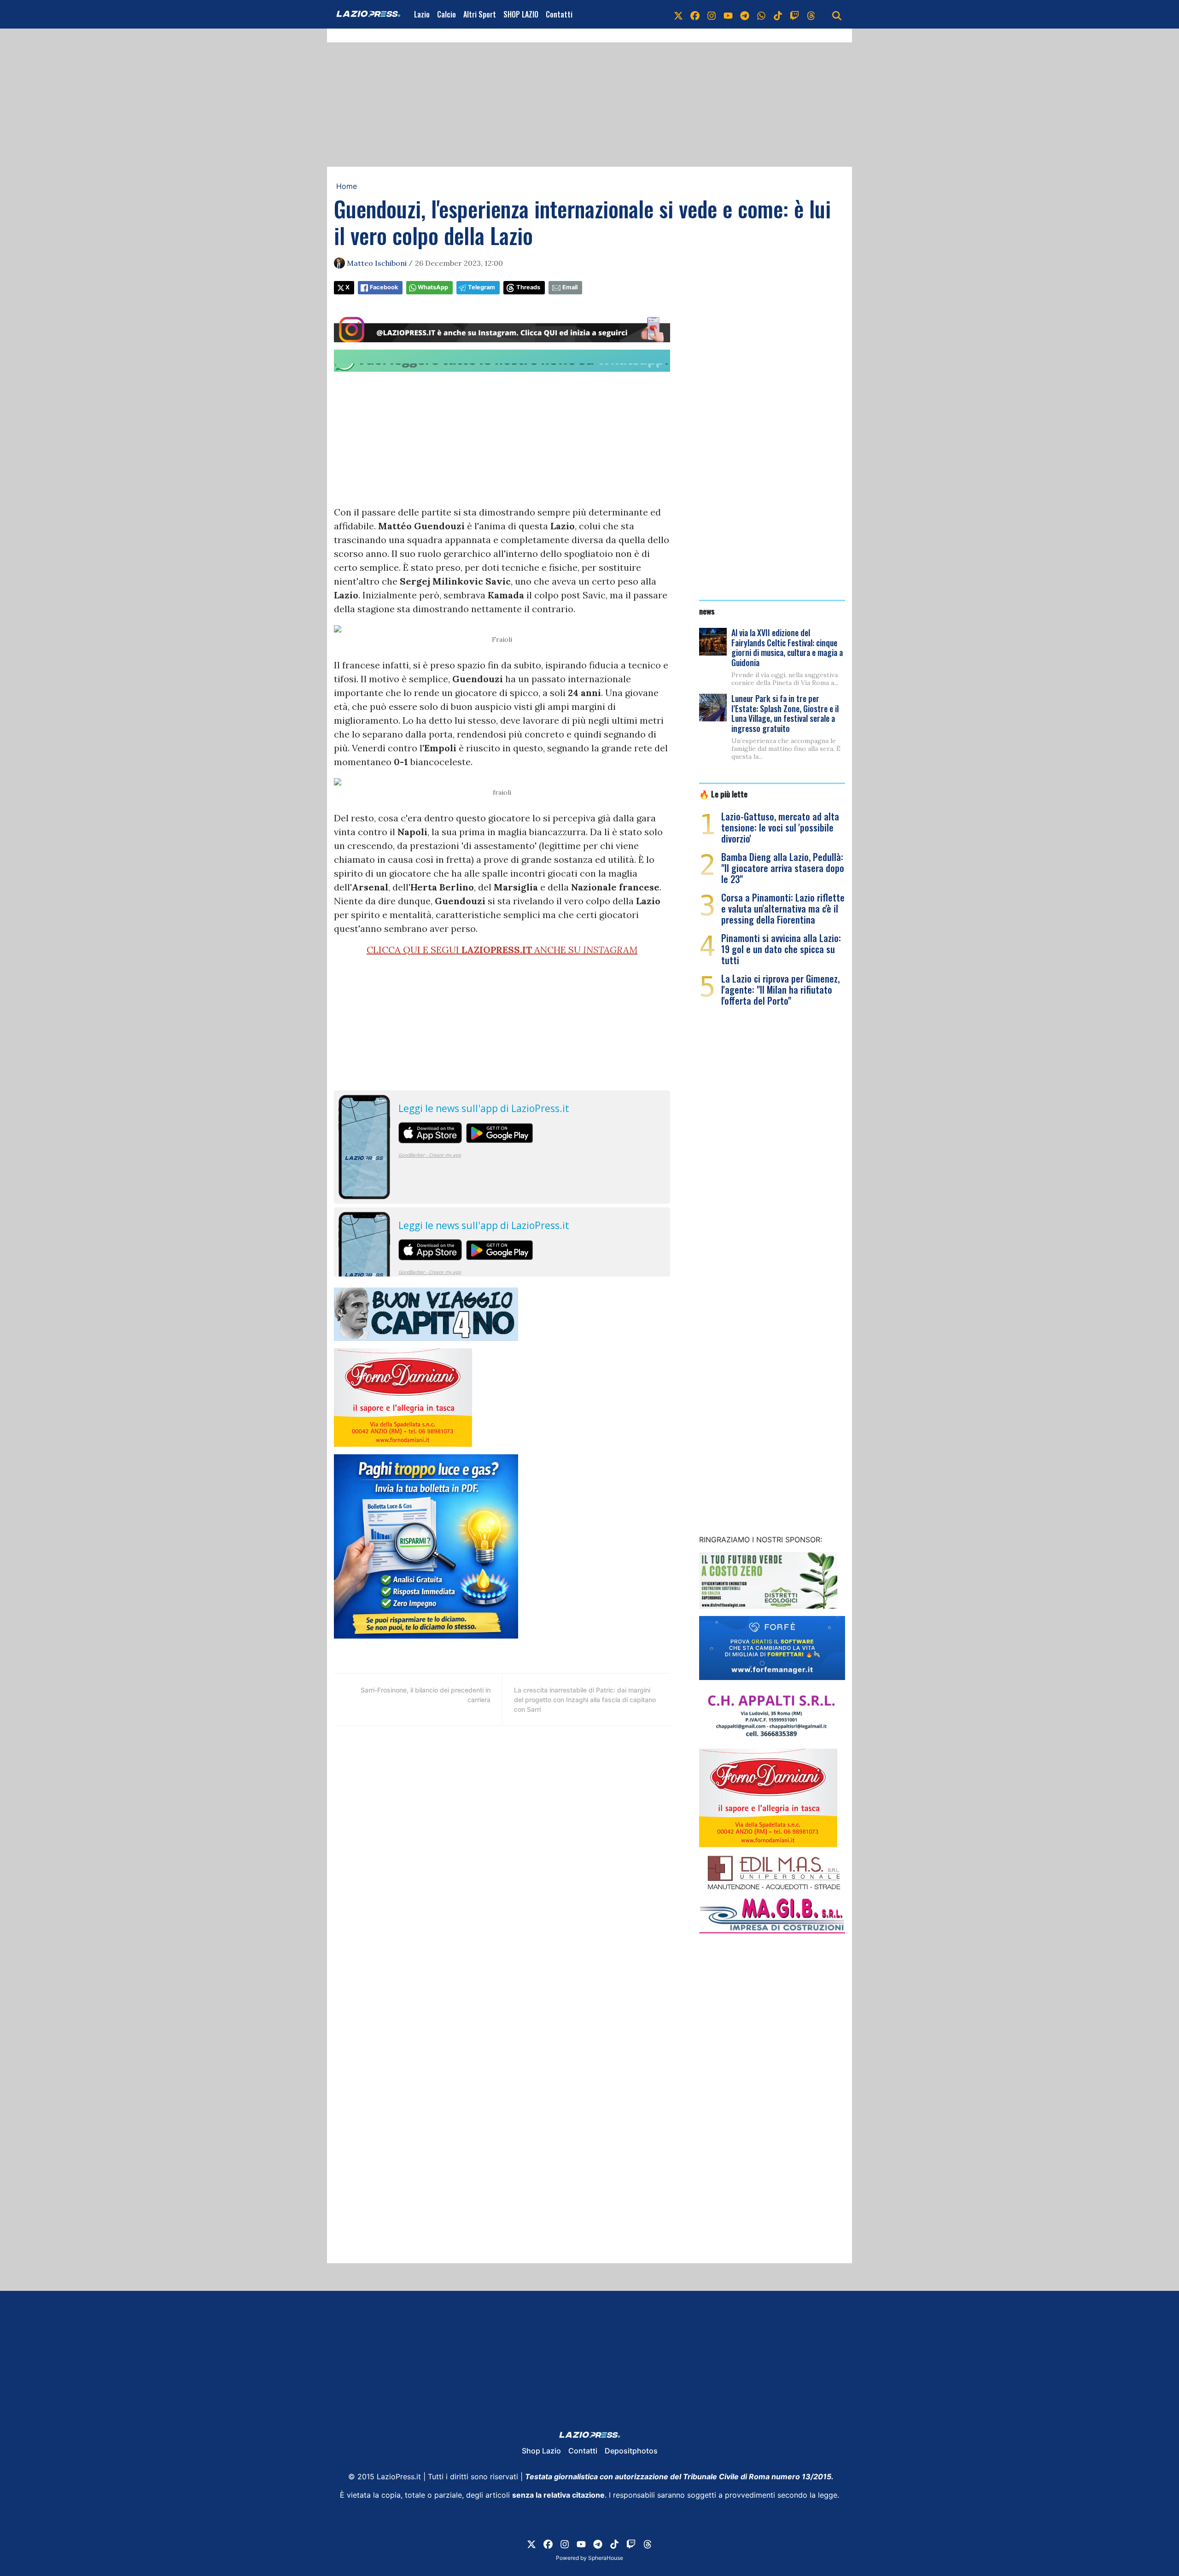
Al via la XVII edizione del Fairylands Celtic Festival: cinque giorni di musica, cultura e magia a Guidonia (787, 647)
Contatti (559, 14)
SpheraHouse (606, 2558)
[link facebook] (695, 14)
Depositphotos (631, 2451)
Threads (528, 287)
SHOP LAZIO (521, 14)
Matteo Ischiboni (377, 263)
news (707, 611)
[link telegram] (745, 14)
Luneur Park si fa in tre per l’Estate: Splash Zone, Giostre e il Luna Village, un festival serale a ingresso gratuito (785, 713)
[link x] (678, 14)
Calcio (447, 14)
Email (570, 287)
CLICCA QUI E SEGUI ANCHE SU (502, 950)
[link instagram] (712, 14)
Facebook (384, 287)
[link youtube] (728, 14)
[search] (837, 14)
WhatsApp (433, 287)
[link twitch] (794, 14)
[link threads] (811, 14)
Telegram (482, 287)
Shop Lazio (541, 2451)
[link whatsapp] (761, 14)
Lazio (422, 14)
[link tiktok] (778, 14)
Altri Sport (480, 14)
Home (347, 186)
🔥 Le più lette (723, 794)
